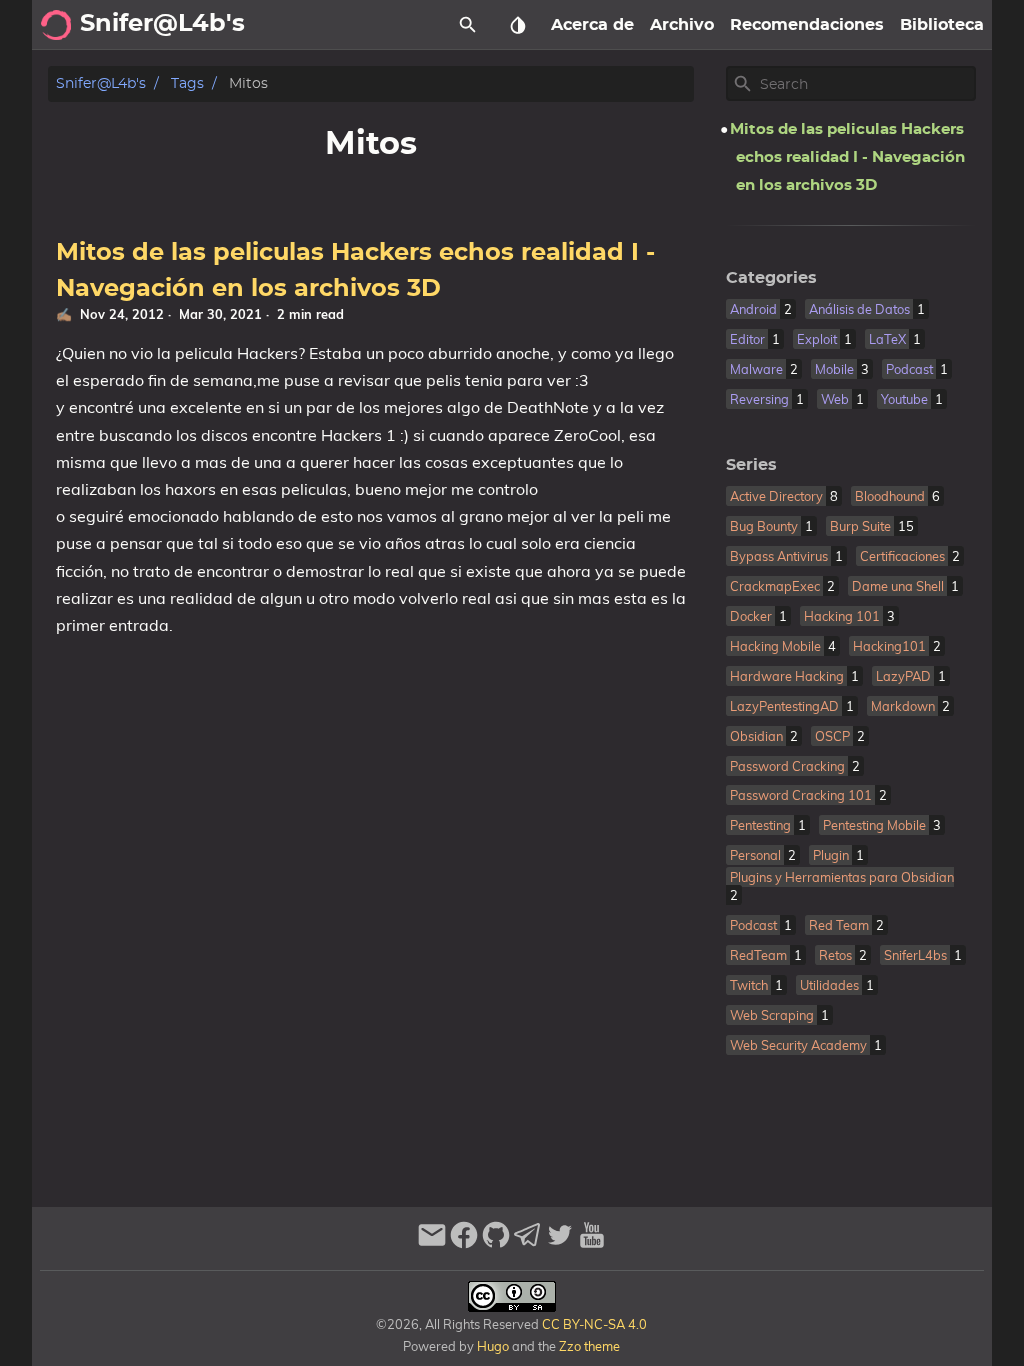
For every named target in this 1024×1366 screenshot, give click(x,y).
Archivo (682, 25)
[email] (432, 1243)
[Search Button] (468, 25)
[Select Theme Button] (518, 25)
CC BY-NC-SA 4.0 (593, 1324)
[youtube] (592, 1243)
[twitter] (560, 1243)
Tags (187, 83)
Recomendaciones (807, 25)
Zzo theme (589, 1346)
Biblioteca (942, 25)
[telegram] (528, 1243)
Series (751, 465)
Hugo (493, 1346)
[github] (496, 1243)
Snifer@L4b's (101, 83)
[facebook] (464, 1243)
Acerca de (592, 25)
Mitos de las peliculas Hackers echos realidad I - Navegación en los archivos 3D (847, 157)
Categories (771, 278)
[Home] (56, 25)
